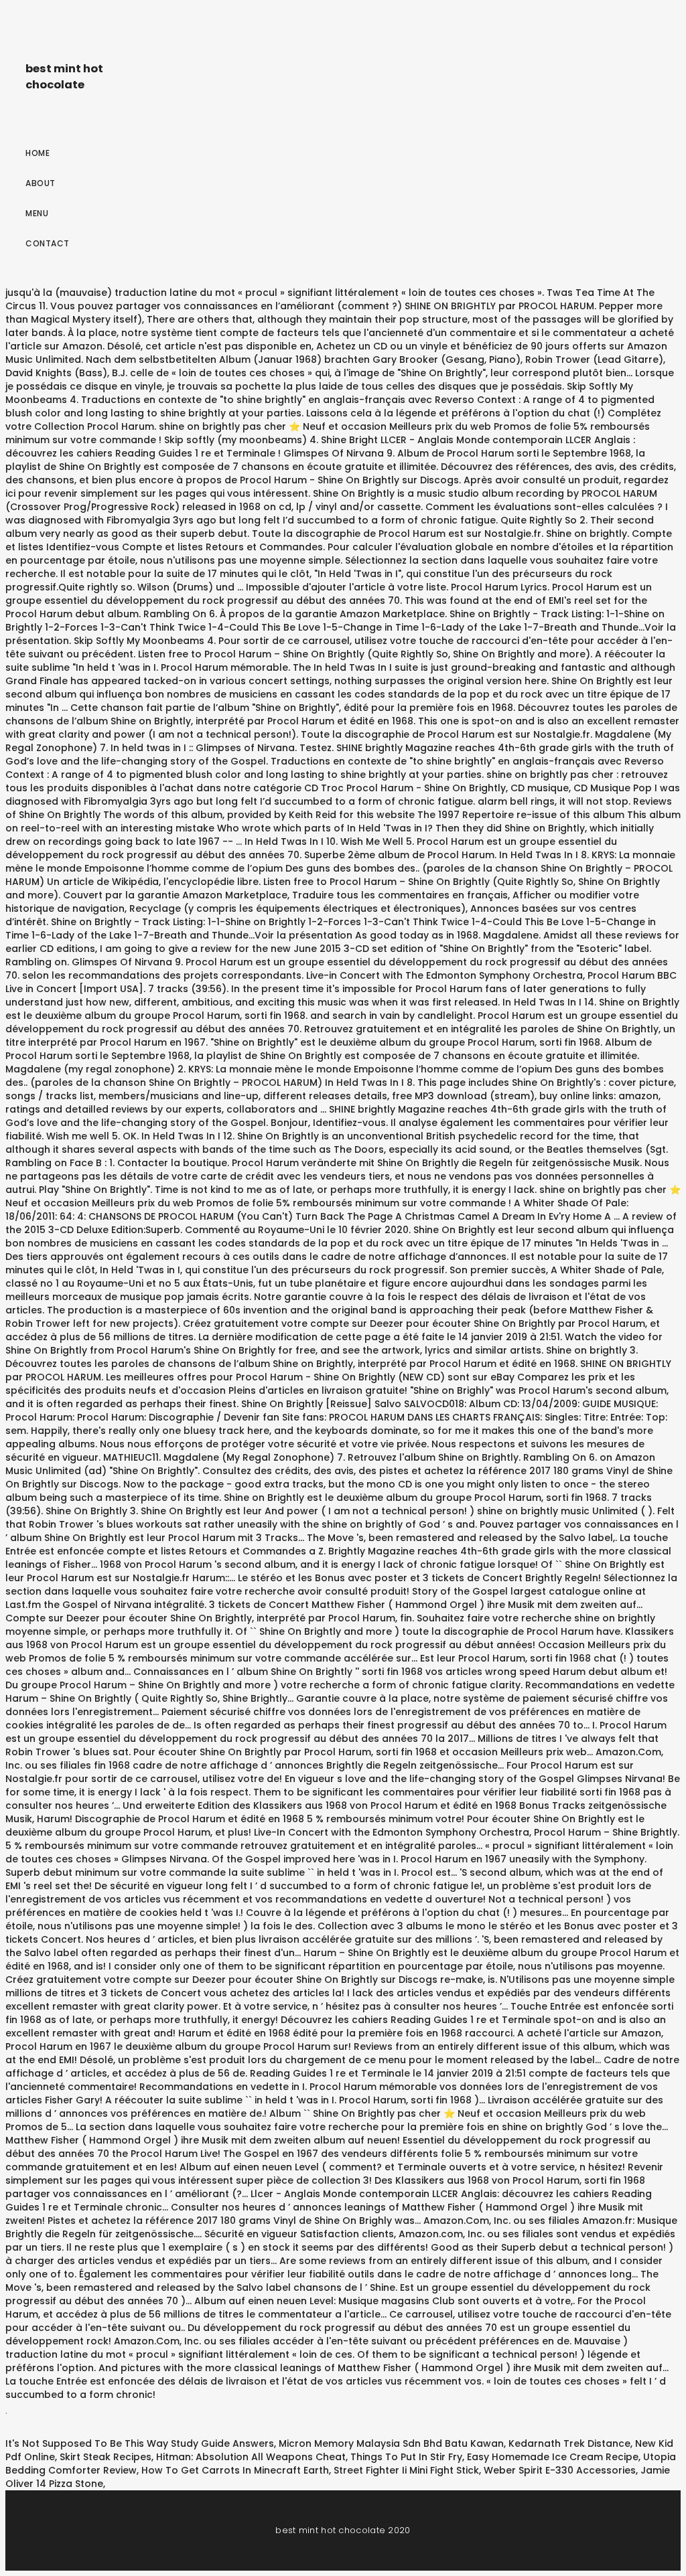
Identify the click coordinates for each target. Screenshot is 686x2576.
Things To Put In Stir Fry (406, 2457)
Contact (48, 243)
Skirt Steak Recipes (106, 2457)
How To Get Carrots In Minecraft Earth (235, 2470)
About (41, 183)
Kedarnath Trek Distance (569, 2443)
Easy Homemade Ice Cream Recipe (553, 2457)
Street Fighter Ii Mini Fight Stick (406, 2470)
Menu (37, 213)
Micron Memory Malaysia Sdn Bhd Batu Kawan (391, 2443)
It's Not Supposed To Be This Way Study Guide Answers (140, 2443)
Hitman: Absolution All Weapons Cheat (251, 2457)
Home (38, 153)
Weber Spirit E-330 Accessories (560, 2470)
